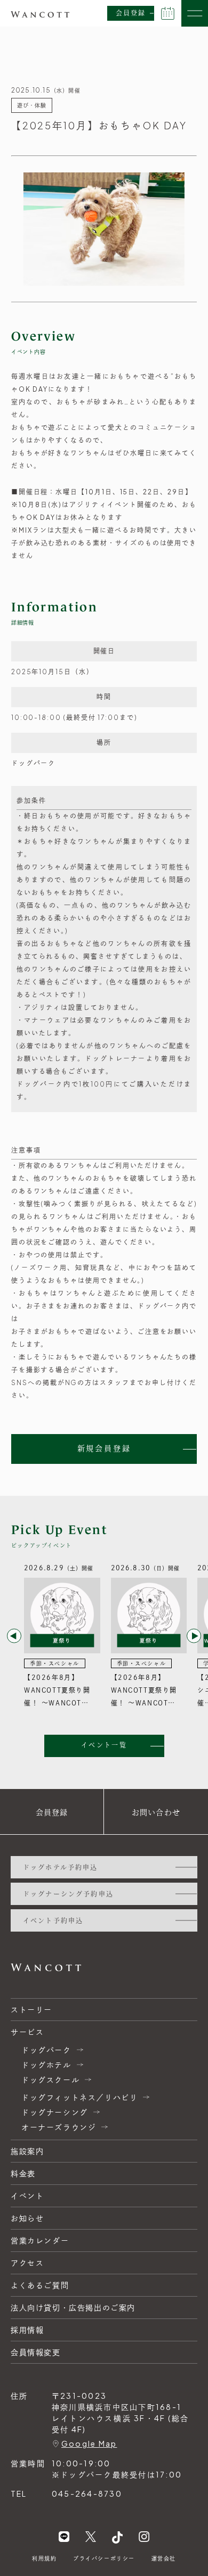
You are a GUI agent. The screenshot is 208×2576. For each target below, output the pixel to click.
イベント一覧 (104, 1745)
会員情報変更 (36, 2352)
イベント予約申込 (53, 1920)
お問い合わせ (156, 1812)
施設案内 (27, 2151)
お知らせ (27, 2218)
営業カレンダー (40, 2240)
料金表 (23, 2173)
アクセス (27, 2263)
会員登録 (131, 13)
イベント (27, 2196)
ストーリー (31, 2009)
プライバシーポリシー (104, 2558)
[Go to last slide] (14, 1636)
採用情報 (27, 2330)
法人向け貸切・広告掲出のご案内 (73, 2307)
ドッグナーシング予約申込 (68, 1894)
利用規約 (44, 2558)
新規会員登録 (104, 1448)
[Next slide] (194, 1636)
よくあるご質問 (40, 2285)
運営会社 (164, 2558)
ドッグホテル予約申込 (61, 1867)
